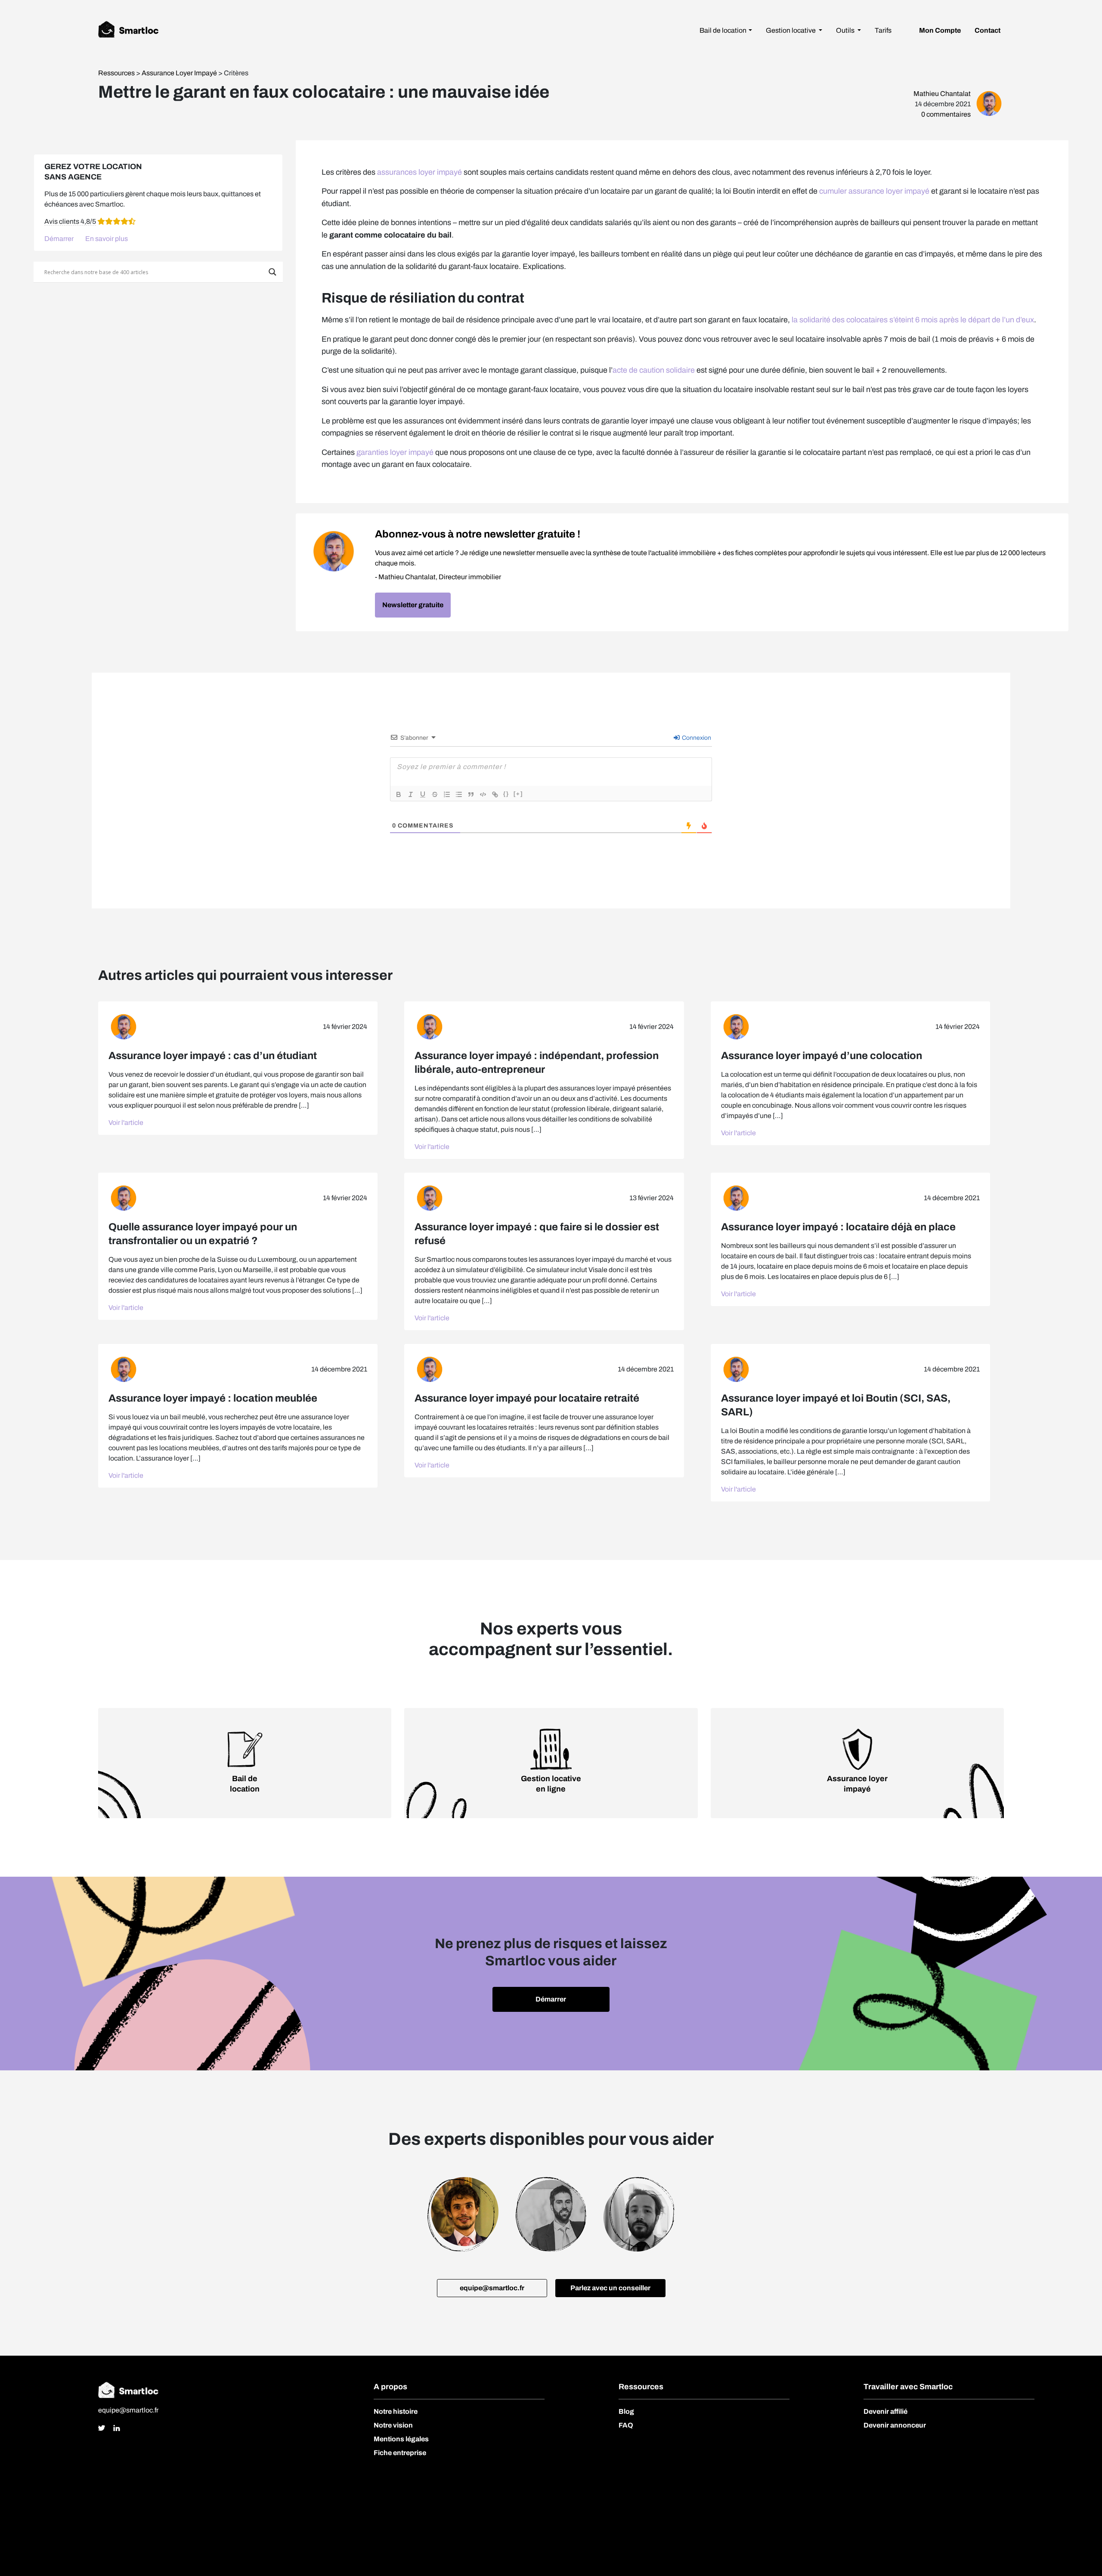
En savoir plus (107, 239)
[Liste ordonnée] (447, 794)
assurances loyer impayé (419, 172)
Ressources (117, 73)
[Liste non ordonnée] (459, 794)
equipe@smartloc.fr (128, 2410)
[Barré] (435, 794)
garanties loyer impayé (395, 452)
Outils (846, 30)
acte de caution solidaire (654, 370)
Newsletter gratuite (413, 605)
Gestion (791, 30)
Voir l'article (126, 1123)
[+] (518, 794)
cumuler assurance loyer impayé (874, 191)
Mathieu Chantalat (942, 94)
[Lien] (495, 794)
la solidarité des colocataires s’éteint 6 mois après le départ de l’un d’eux (913, 320)
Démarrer (59, 239)
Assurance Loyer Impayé (179, 73)
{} (506, 794)
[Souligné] (423, 794)
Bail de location (723, 30)
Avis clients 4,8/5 (70, 221)
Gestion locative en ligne (551, 1784)
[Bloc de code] (483, 794)
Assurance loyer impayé (857, 1784)
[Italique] (411, 794)
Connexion (696, 738)
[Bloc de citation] (471, 794)
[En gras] (399, 794)
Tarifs (883, 30)
